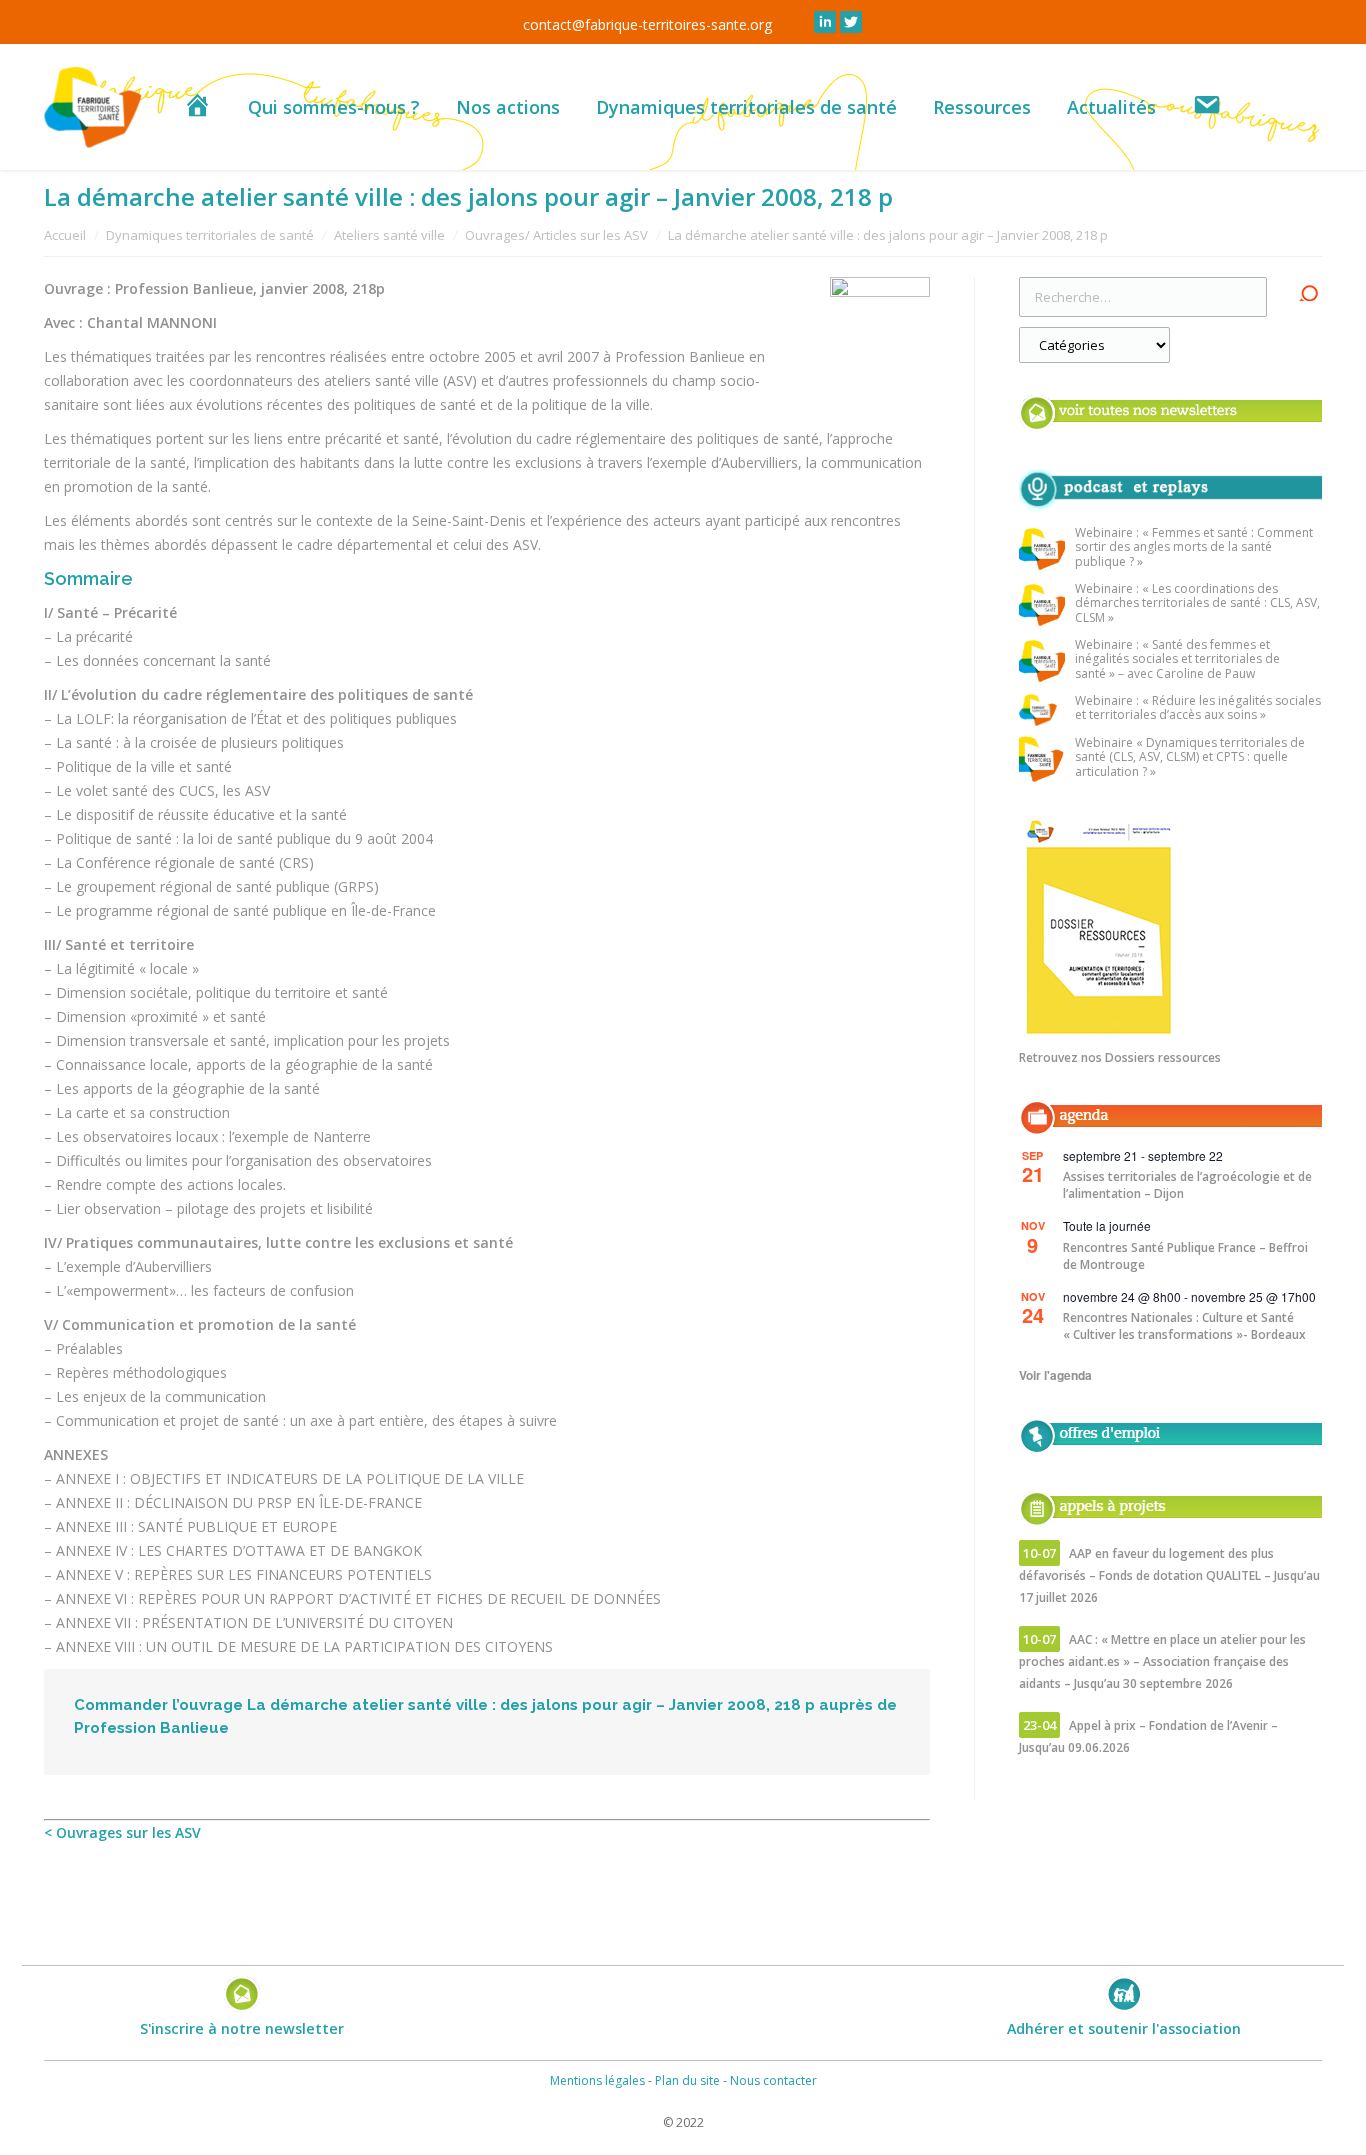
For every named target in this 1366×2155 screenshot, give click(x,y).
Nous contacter (773, 2080)
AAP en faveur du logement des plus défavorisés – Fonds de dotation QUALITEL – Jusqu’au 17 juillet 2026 (1169, 1575)
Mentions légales (597, 2080)
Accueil (65, 235)
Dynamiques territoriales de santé (210, 235)
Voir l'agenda (1055, 1375)
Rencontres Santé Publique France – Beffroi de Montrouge (1185, 1256)
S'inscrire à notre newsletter (242, 2028)
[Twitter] (851, 22)
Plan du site (687, 2080)
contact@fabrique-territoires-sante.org (647, 24)
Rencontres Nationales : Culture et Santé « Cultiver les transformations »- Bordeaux (1184, 1326)
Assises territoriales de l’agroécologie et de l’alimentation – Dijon (1187, 1185)
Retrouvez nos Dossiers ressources (1120, 1057)
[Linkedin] (825, 22)
